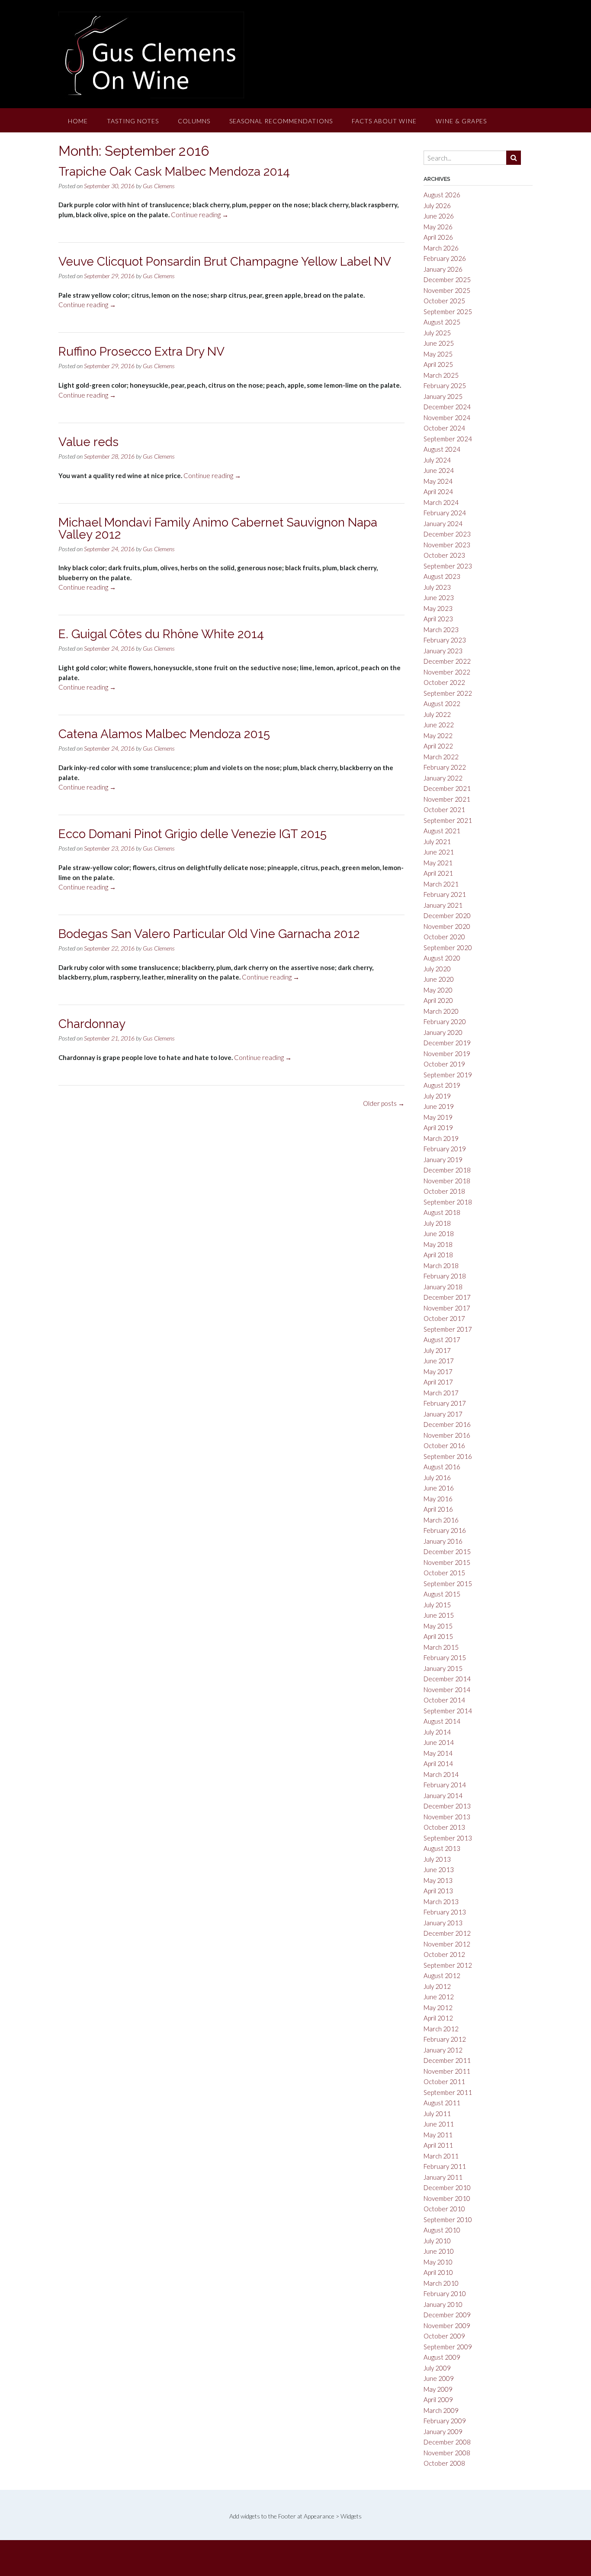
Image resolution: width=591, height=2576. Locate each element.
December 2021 (447, 788)
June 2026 (439, 216)
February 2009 (445, 2421)
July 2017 (437, 1350)
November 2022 (447, 672)
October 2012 (444, 1954)
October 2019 (444, 1064)
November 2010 (447, 2198)
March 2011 (441, 2156)
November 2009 (447, 2325)
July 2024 (437, 460)
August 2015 (442, 1594)
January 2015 (443, 1668)
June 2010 (439, 2251)
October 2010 (444, 2209)
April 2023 (438, 619)
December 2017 (447, 1297)
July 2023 (437, 587)
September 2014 (448, 1711)
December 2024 (447, 407)
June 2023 (439, 597)
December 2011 (447, 2060)
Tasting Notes (133, 121)
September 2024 (448, 439)
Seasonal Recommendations (281, 121)
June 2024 (439, 470)
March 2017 (441, 1393)
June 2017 (439, 1361)
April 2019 (438, 1127)
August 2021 (442, 831)
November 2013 (447, 1817)
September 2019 (448, 1075)
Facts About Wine (384, 121)
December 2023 (447, 534)
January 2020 (443, 1032)
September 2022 (448, 693)
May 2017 (438, 1372)
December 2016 (447, 1424)
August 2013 (442, 1848)
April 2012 (438, 2018)
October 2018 (444, 1191)
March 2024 (441, 502)
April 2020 (438, 1000)
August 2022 (442, 703)
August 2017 (442, 1339)
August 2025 (442, 322)
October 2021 (444, 809)
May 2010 (438, 2262)
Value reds (88, 442)
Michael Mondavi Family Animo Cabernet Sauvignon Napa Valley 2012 (218, 528)
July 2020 (437, 969)
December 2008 (447, 2442)
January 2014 (443, 1795)
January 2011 (443, 2177)
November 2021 (447, 799)
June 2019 (439, 1106)
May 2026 (438, 227)
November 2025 (447, 290)
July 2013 (437, 1859)
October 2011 (444, 2081)
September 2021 (448, 820)
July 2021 (437, 842)
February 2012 (445, 2039)
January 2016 (443, 1541)
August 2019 (442, 1085)
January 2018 (443, 1287)
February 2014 (445, 1785)
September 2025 (448, 312)
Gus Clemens (159, 186)
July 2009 (437, 2368)
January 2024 (443, 524)
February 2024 (445, 513)
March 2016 (441, 1520)
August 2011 (442, 2103)
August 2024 (442, 449)
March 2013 (441, 1901)
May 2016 (438, 1499)
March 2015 (441, 1647)
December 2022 (447, 661)
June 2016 (439, 1488)
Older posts (384, 1103)
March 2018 (441, 1266)
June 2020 (439, 979)
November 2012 (447, 1944)
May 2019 (438, 1117)
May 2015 (438, 1626)
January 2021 (443, 905)
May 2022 (438, 736)
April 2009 (438, 2399)
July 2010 (437, 2241)
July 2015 (437, 1605)
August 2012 (442, 1975)
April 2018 (438, 1255)
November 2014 (447, 1689)
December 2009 (447, 2315)
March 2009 (441, 2410)
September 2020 (448, 948)
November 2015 (447, 1562)
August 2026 (442, 195)
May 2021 (438, 863)
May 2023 (438, 608)
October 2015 (444, 1573)
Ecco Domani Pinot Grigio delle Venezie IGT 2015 (193, 834)
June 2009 (439, 2378)
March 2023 (441, 630)
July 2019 (437, 1096)
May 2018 (438, 1244)
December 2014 (447, 1679)
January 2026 (443, 269)
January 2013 (443, 1923)
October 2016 (444, 1445)
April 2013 (438, 1891)
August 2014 (442, 1721)
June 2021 (439, 852)
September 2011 (448, 2092)
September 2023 (448, 566)
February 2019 (445, 1149)
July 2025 (437, 333)
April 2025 (438, 364)
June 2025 (439, 343)
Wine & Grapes (461, 121)
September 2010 (448, 2219)
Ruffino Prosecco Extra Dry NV (141, 352)
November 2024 (447, 418)
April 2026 (438, 237)
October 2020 (444, 937)
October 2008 (444, 2463)
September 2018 (448, 1202)
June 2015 (439, 1615)
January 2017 (443, 1414)
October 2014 (444, 1700)
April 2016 (438, 1509)
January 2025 (443, 396)
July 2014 (437, 1732)
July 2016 (437, 1478)
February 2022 (445, 767)
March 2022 (441, 757)
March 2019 (441, 1138)
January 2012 (443, 2050)
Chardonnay (92, 1024)
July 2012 (437, 1986)
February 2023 (445, 640)
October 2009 (444, 2336)
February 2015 (445, 1657)
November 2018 (447, 1181)
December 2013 (447, 1806)
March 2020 (441, 1011)
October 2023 (444, 555)
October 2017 (444, 1318)
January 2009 (443, 2431)
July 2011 (437, 2113)
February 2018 (445, 1276)
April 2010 (438, 2272)
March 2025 (441, 375)
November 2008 (447, 2453)
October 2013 (444, 1827)
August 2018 (442, 1212)
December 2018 (447, 1170)
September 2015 (448, 1584)
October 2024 (444, 428)
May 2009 (438, 2389)
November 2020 (447, 926)
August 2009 (442, 2357)
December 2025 (447, 279)
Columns (194, 121)
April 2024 (438, 491)
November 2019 (447, 1054)
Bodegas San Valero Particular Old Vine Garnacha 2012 (209, 934)
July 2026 (437, 206)
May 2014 (438, 1753)
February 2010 (445, 2293)
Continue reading (200, 215)
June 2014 (439, 1742)
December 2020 (447, 915)
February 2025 (445, 385)
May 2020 (438, 990)
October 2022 (444, 682)
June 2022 (439, 725)
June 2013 (439, 1869)
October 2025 (444, 301)
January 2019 (443, 1160)
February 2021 (445, 894)
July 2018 (437, 1223)
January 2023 (443, 651)
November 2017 (447, 1308)
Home (78, 121)
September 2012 (448, 1965)
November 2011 (447, 2071)
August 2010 (442, 2230)
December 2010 (447, 2187)
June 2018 (439, 1233)
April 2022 (438, 746)
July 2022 (437, 714)
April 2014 (438, 1763)
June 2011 (439, 2124)
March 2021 (441, 884)
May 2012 (438, 2007)
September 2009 (448, 2347)
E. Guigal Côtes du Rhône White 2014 (161, 634)
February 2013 (445, 1912)
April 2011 (438, 2145)
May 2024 (438, 481)
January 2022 (443, 778)
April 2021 (438, 873)
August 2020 (442, 958)
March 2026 (441, 248)
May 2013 (438, 1880)
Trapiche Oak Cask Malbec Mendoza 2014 (174, 172)
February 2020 (445, 1021)
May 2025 (438, 354)
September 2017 (448, 1329)
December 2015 (447, 1551)
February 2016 (445, 1530)
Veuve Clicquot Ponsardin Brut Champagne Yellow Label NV (225, 262)
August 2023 (442, 576)
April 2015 (438, 1636)
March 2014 (441, 1774)
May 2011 (438, 2135)
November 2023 (447, 545)
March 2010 (441, 2283)
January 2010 (443, 2304)
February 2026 (445, 258)
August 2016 (442, 1467)
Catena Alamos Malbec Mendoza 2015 (164, 734)
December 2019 (447, 1043)
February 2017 (445, 1403)
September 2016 (448, 1456)
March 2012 (441, 2029)
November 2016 (447, 1435)
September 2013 (448, 1838)
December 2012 (447, 1933)
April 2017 (438, 1382)
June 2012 (439, 1997)
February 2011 (445, 2166)
